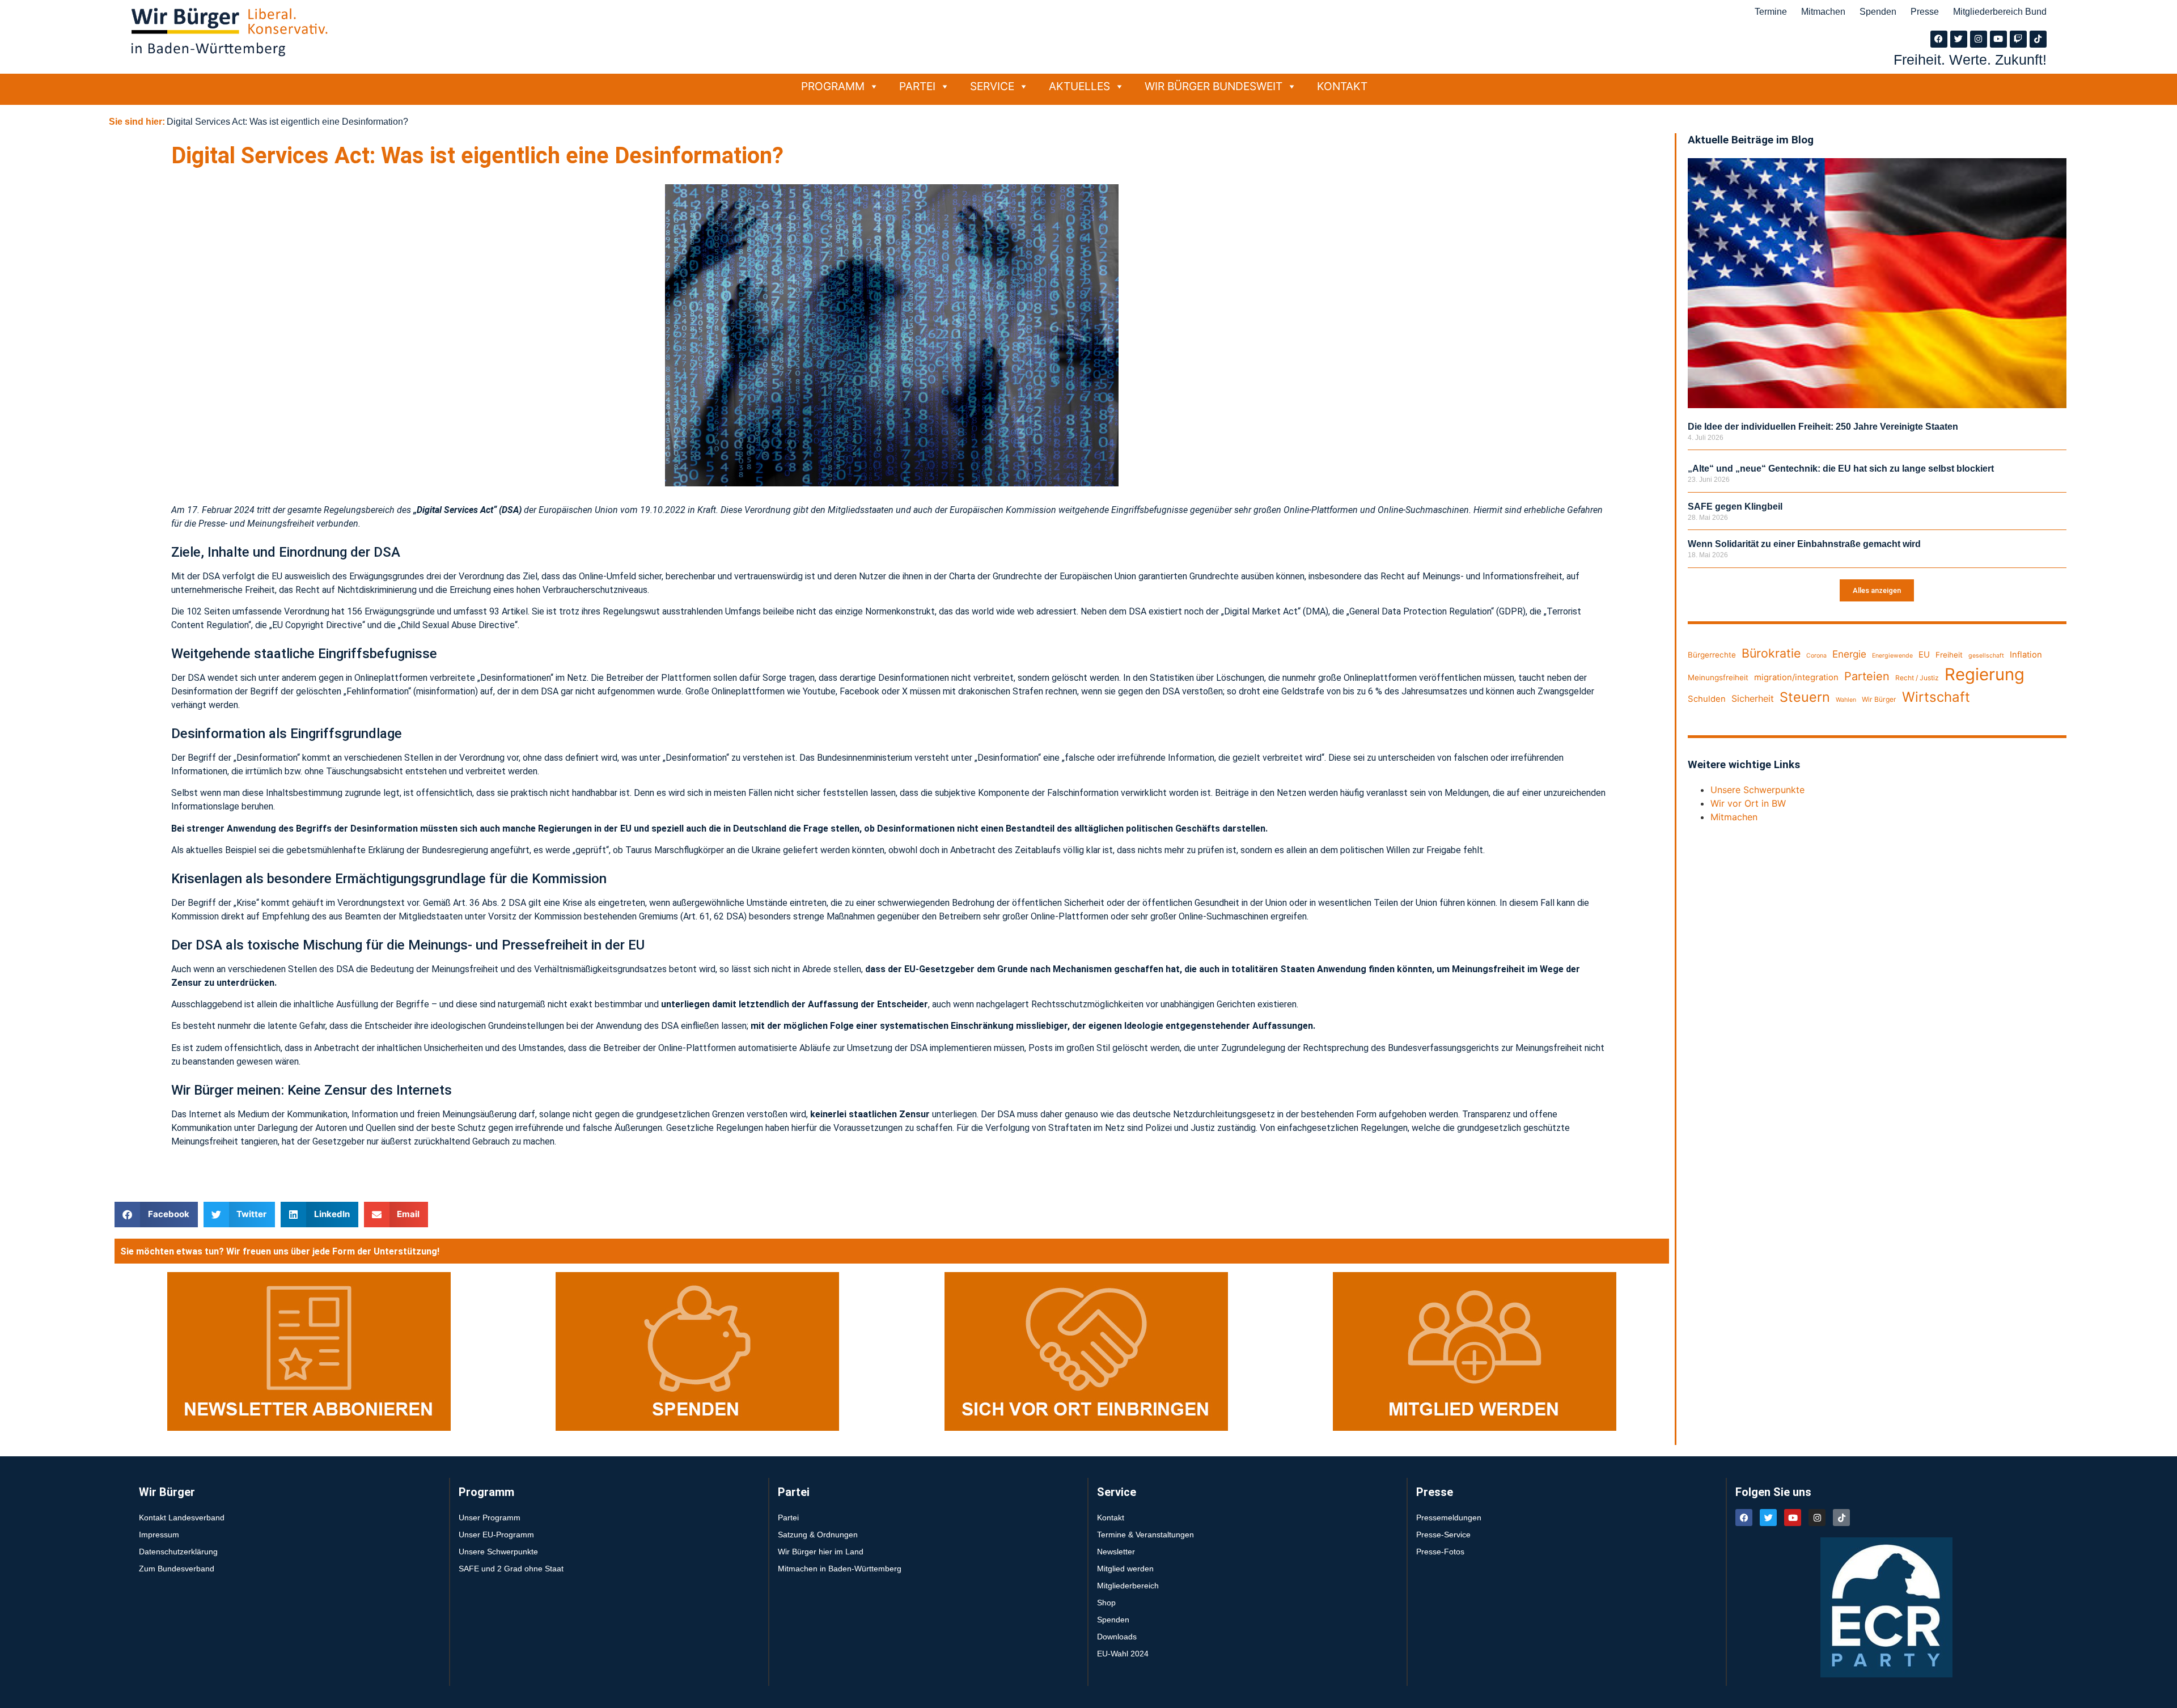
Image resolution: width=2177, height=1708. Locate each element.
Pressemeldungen (1449, 1518)
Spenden (1878, 12)
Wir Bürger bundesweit (1214, 86)
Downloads (1117, 1637)
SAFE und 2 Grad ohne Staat (511, 1569)
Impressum (159, 1535)
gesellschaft (1986, 656)
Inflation (2026, 655)
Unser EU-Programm (496, 1535)
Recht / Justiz (1917, 678)
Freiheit (1949, 655)
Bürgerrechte (1712, 655)
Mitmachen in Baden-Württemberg (840, 1569)
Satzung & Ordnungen (818, 1535)
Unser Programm (490, 1518)
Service (992, 86)
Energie (1849, 654)
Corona (1816, 656)
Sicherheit (1753, 698)
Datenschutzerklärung (178, 1552)
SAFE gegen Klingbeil (1735, 507)
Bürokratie (1771, 653)
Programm (833, 86)
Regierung (1985, 674)
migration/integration (1796, 677)
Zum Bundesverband (177, 1569)
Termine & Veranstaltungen (1145, 1535)
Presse (1925, 12)
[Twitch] (2018, 39)
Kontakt (1342, 86)
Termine (1771, 12)
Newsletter (1116, 1552)
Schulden (1707, 699)
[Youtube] (1998, 39)
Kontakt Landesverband (182, 1518)
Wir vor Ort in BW (1748, 803)
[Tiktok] (2038, 39)
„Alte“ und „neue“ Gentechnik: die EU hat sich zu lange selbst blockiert (1841, 469)
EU (1924, 655)
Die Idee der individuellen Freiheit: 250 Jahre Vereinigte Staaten (1823, 427)
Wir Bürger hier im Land (821, 1552)
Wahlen (1846, 700)
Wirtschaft (1936, 697)
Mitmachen (1823, 12)
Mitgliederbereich (1128, 1586)
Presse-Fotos (1440, 1552)
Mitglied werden (1125, 1569)
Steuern (1805, 697)
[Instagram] (1979, 39)
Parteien (1867, 676)
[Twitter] (1959, 39)
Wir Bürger (1879, 699)
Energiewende (1892, 656)
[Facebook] (1939, 39)
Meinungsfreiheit (1718, 677)
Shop (1106, 1603)
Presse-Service (1443, 1535)
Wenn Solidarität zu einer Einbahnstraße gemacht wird (1804, 544)
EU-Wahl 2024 (1123, 1654)
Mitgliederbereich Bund (2000, 12)
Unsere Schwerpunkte (1757, 790)
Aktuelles (1079, 86)
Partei (917, 86)
